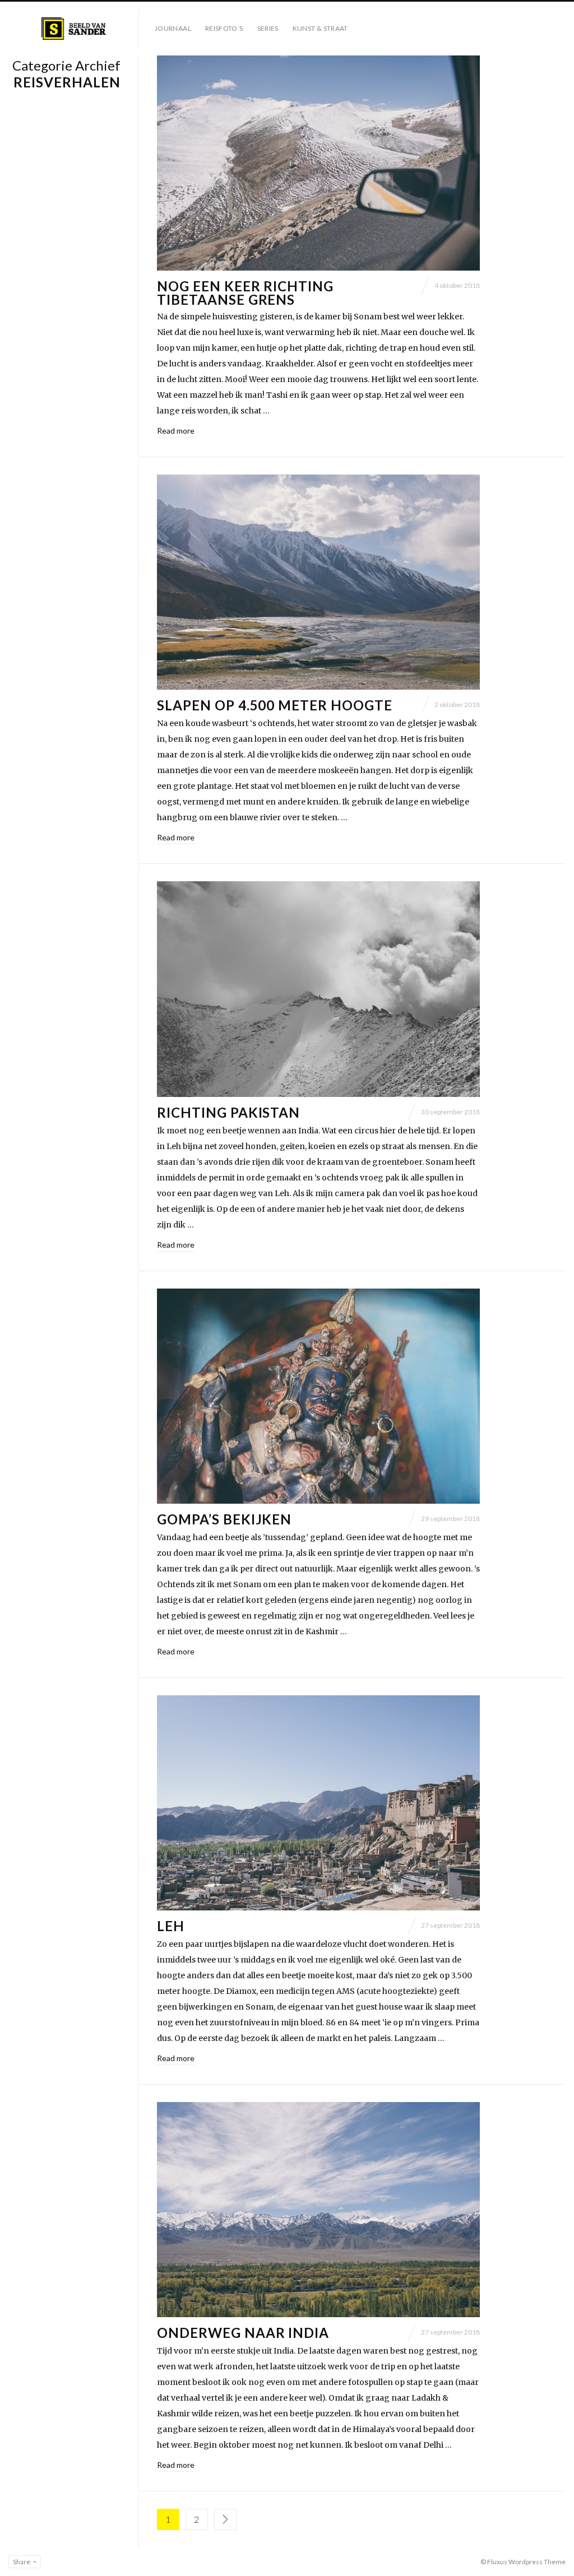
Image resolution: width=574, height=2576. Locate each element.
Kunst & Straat (320, 28)
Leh (171, 1926)
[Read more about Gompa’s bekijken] (318, 1396)
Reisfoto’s (224, 28)
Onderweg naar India (243, 2333)
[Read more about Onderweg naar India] (318, 2210)
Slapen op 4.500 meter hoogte (275, 705)
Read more (176, 431)
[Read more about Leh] (318, 1803)
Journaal (173, 28)
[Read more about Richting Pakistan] (318, 989)
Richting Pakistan (228, 1112)
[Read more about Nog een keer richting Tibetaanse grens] (318, 163)
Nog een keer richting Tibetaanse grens (245, 293)
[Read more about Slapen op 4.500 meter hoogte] (318, 582)
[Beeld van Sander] (74, 29)
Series (268, 28)
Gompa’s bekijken (224, 1519)
